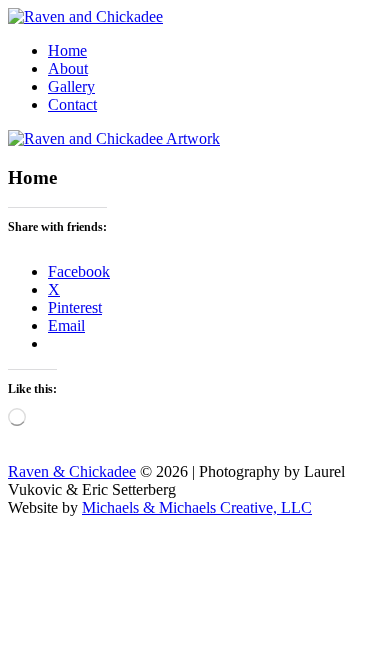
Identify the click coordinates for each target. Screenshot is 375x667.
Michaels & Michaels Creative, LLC (197, 507)
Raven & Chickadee (72, 471)
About (68, 68)
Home (67, 50)
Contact (72, 104)
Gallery (71, 86)
